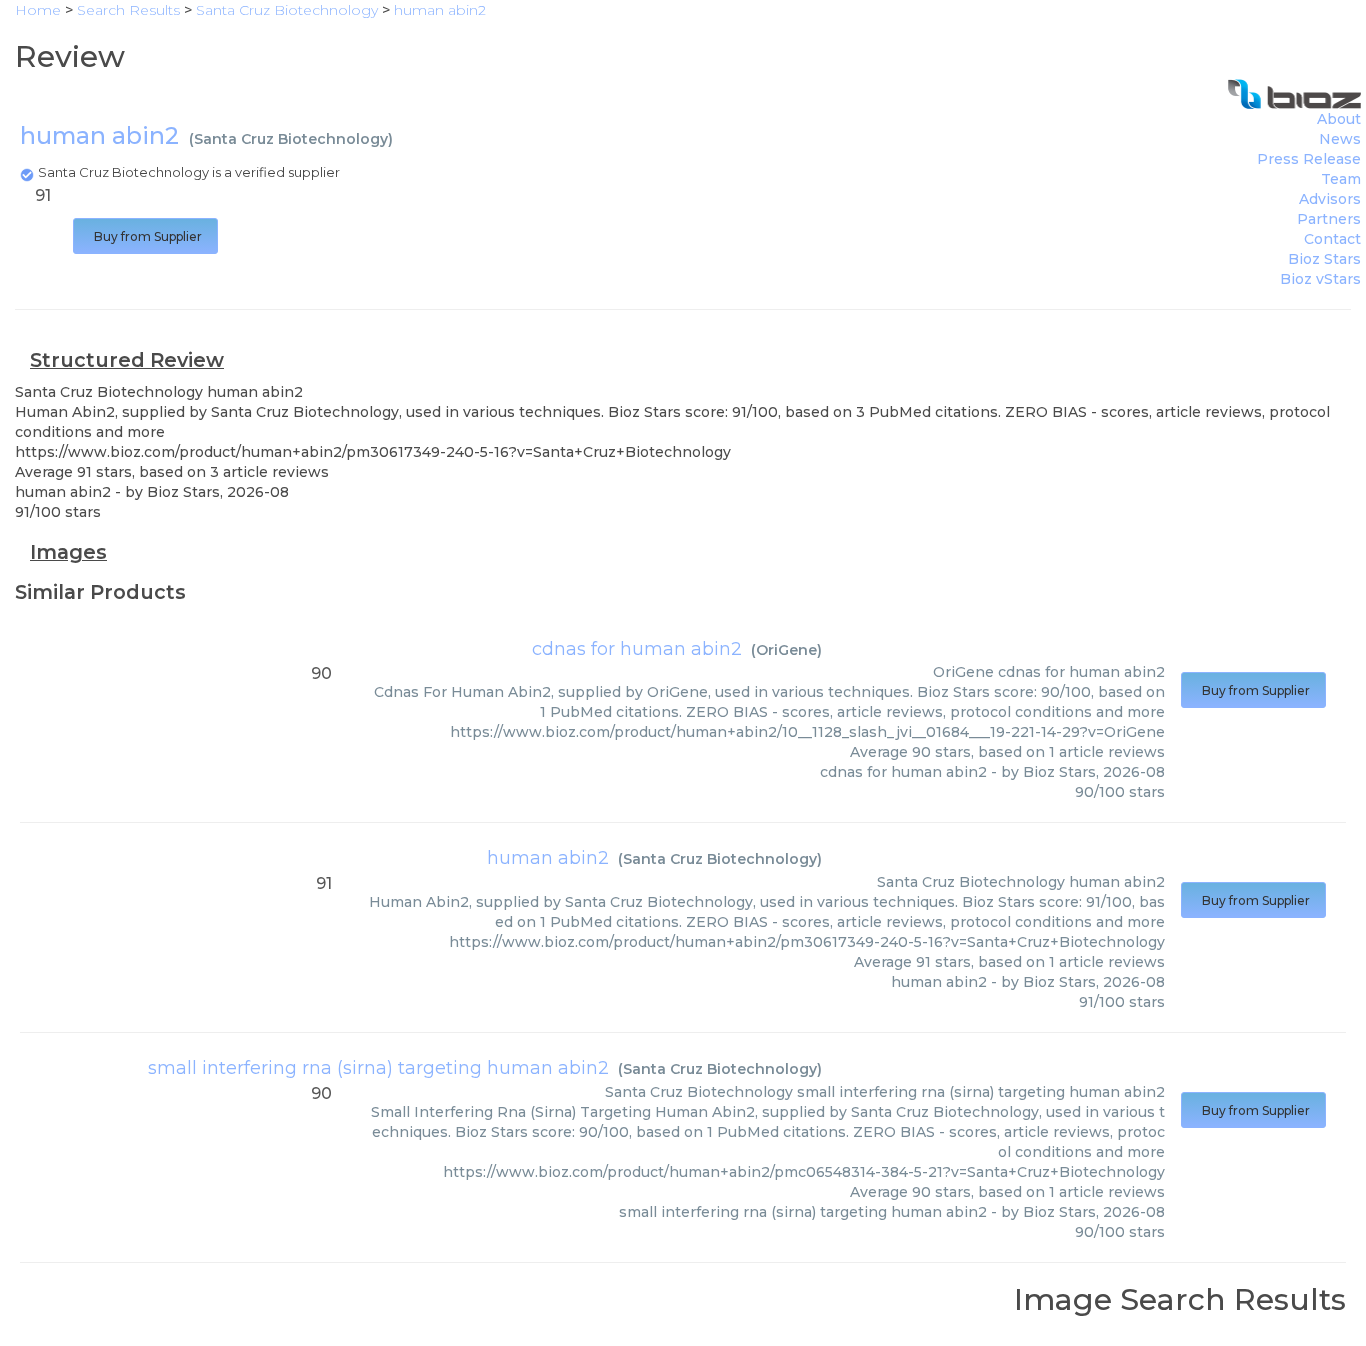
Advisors (1330, 199)
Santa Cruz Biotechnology (291, 139)
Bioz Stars (1324, 259)
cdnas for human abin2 (637, 649)
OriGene (786, 650)
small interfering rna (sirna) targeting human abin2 (378, 1068)
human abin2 (548, 858)
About (1339, 119)
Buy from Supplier (145, 236)
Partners (1329, 219)
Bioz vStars (1320, 279)
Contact (1332, 239)
